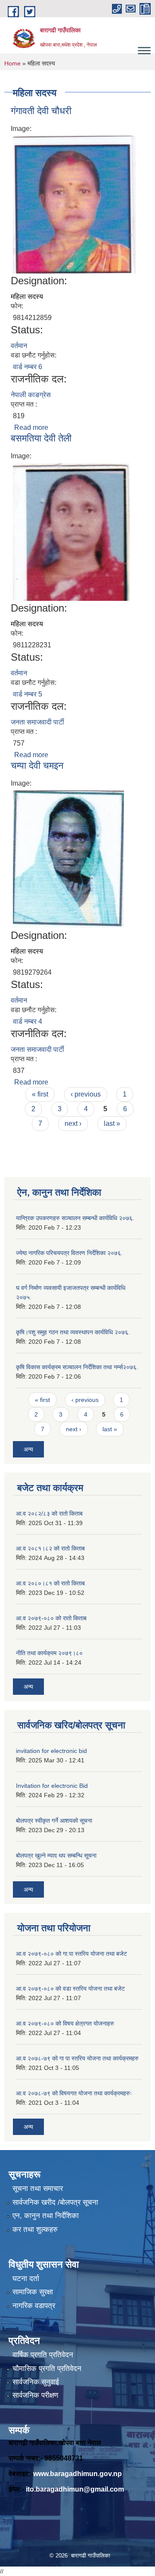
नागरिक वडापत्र (34, 2306)
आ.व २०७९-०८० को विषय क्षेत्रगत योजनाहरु (65, 2023)
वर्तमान (19, 346)
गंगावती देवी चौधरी (41, 111)
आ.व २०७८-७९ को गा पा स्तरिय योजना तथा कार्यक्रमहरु (77, 2058)
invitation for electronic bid (51, 1751)
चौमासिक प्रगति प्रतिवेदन (47, 2369)
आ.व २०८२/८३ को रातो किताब (49, 1513)
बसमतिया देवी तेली (41, 438)
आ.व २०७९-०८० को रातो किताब (51, 1618)
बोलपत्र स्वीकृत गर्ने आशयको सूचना (54, 1821)
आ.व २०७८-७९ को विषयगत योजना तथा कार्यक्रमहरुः (74, 2093)
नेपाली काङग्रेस (31, 395)
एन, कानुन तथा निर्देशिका (46, 2216)
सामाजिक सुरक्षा (33, 2292)
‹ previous (86, 1094)
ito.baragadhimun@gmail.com (75, 2489)
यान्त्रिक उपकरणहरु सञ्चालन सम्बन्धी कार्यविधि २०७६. (75, 1218)
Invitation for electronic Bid (52, 1786)
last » (112, 1123)
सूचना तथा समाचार (38, 2189)
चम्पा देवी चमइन (37, 766)
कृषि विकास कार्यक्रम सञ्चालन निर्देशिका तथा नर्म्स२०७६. (77, 1367)
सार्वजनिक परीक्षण (35, 2395)
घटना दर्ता (26, 2279)
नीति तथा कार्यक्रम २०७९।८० (49, 1653)
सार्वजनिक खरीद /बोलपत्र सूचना (55, 2202)
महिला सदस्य (27, 297)
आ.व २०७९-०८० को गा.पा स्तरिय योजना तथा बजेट (71, 1954)
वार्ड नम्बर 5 (28, 694)
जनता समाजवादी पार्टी (37, 722)
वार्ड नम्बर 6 (28, 367)
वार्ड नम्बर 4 (28, 1021)
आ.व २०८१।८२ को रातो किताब (50, 1548)
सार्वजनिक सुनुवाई (36, 2382)
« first (40, 1094)
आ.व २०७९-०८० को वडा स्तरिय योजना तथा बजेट (70, 1989)
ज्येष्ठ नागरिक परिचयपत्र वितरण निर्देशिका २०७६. (69, 1253)
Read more (31, 427)
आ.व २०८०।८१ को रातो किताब (50, 1583)
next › (73, 1123)
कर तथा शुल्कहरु (35, 2230)
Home (12, 63)
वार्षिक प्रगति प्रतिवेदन (43, 2355)
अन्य (28, 1449)
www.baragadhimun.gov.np (77, 2474)
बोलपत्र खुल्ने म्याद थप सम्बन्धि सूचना (56, 1855)
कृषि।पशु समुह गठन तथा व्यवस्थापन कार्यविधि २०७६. (73, 1332)
